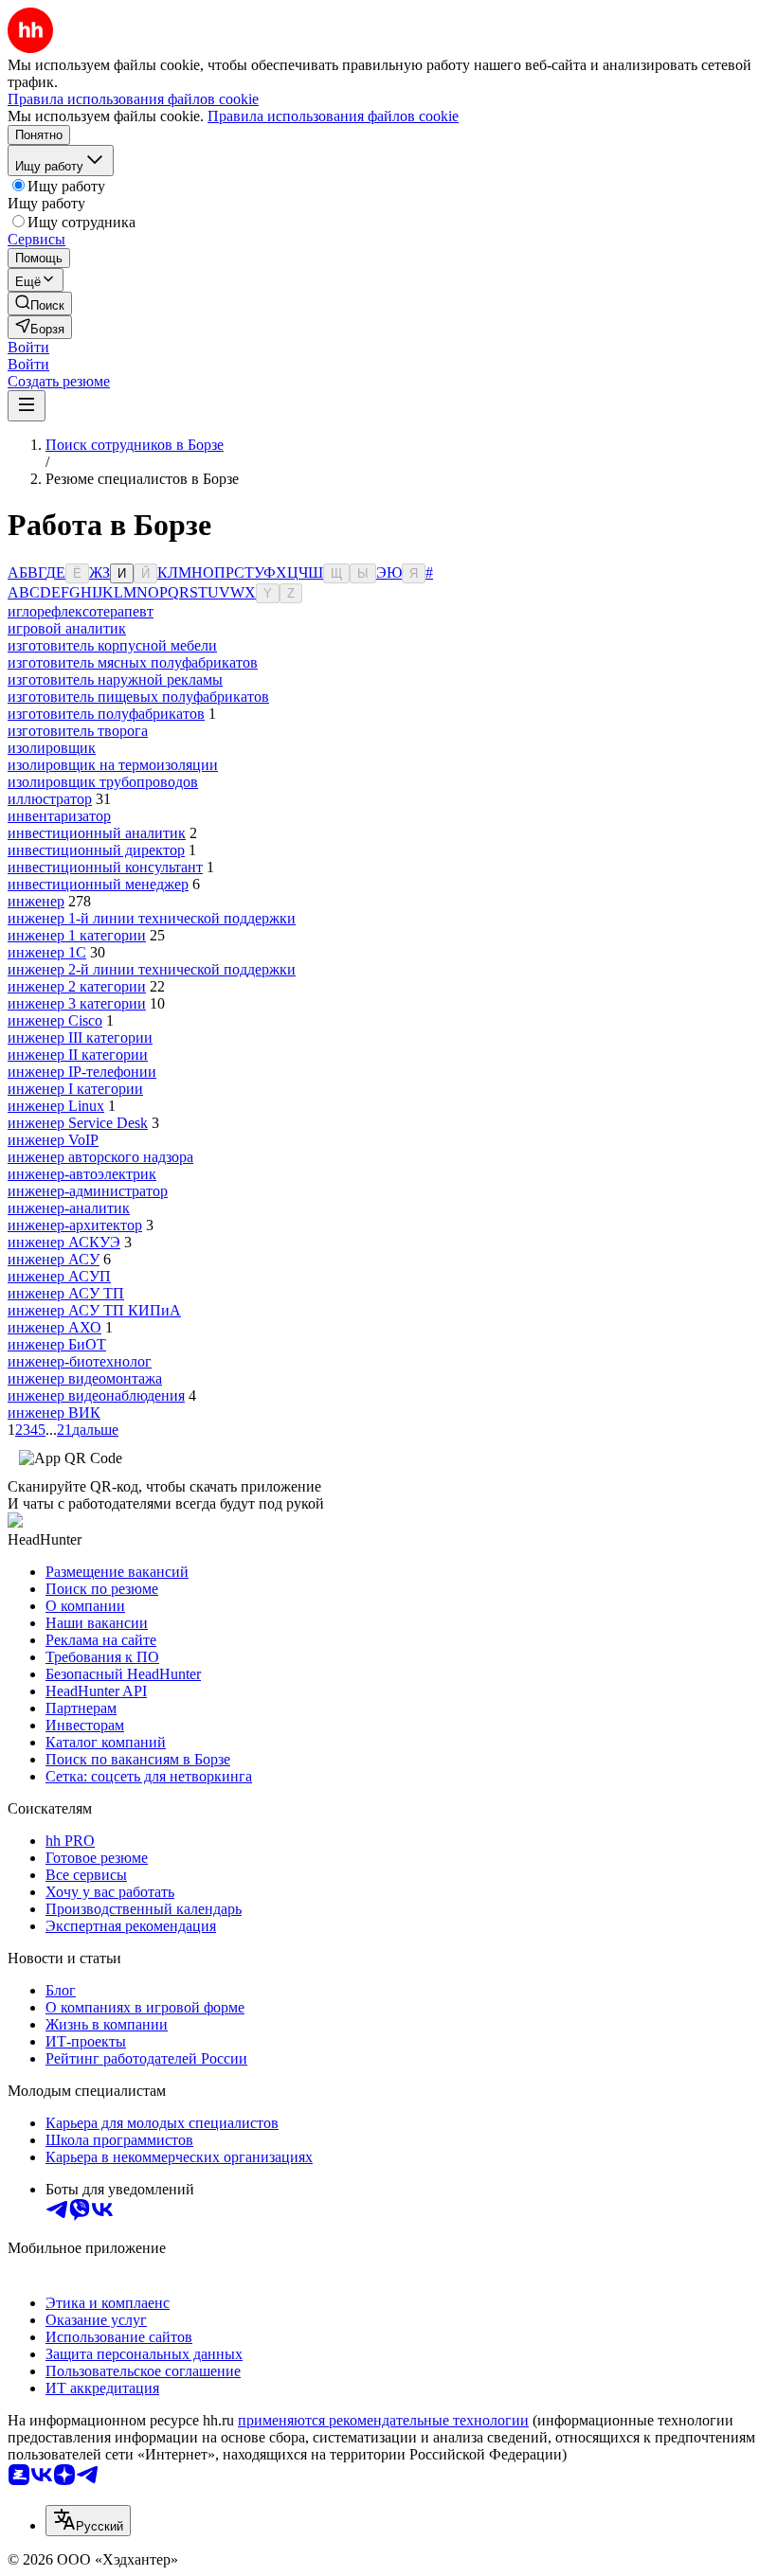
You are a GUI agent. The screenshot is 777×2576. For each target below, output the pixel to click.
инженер (36, 901)
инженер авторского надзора (100, 1157)
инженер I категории (75, 1089)
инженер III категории (80, 1038)
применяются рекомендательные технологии (383, 2420)
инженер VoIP (53, 1140)
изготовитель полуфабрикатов (106, 714)
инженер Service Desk (78, 1123)
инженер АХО (54, 1327)
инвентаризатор (59, 816)
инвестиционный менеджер (98, 884)
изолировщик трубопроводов (103, 782)
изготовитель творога (78, 731)
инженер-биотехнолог (80, 1361)
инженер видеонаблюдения (96, 1395)
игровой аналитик (67, 628)
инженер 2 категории (77, 986)
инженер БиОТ (57, 1344)
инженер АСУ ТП (66, 1293)
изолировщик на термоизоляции (113, 765)
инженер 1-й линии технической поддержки (152, 918)
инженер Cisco (55, 1020)
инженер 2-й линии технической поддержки (152, 969)
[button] (28, 347)
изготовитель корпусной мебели (112, 645)
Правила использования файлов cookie (333, 116)
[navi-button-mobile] (27, 406)
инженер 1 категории (77, 935)
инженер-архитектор (75, 1225)
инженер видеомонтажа (85, 1378)
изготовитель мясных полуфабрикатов (133, 662)
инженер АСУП (59, 1276)
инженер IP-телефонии (82, 1072)
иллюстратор (50, 799)
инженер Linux (56, 1106)
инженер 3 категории (77, 1003)
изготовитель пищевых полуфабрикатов (138, 697)
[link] (40, 304)
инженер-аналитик (69, 1208)
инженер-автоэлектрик (82, 1174)
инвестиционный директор (96, 850)
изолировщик (52, 748)
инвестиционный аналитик (97, 833)
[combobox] (88, 2521)
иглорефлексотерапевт (81, 611)
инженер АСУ (54, 1259)
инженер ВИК (54, 1413)
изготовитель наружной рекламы (115, 680)
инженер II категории (78, 1055)
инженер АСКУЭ (64, 1242)
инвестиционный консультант (105, 867)
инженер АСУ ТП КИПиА (94, 1310)
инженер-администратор (88, 1191)
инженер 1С (47, 952)
